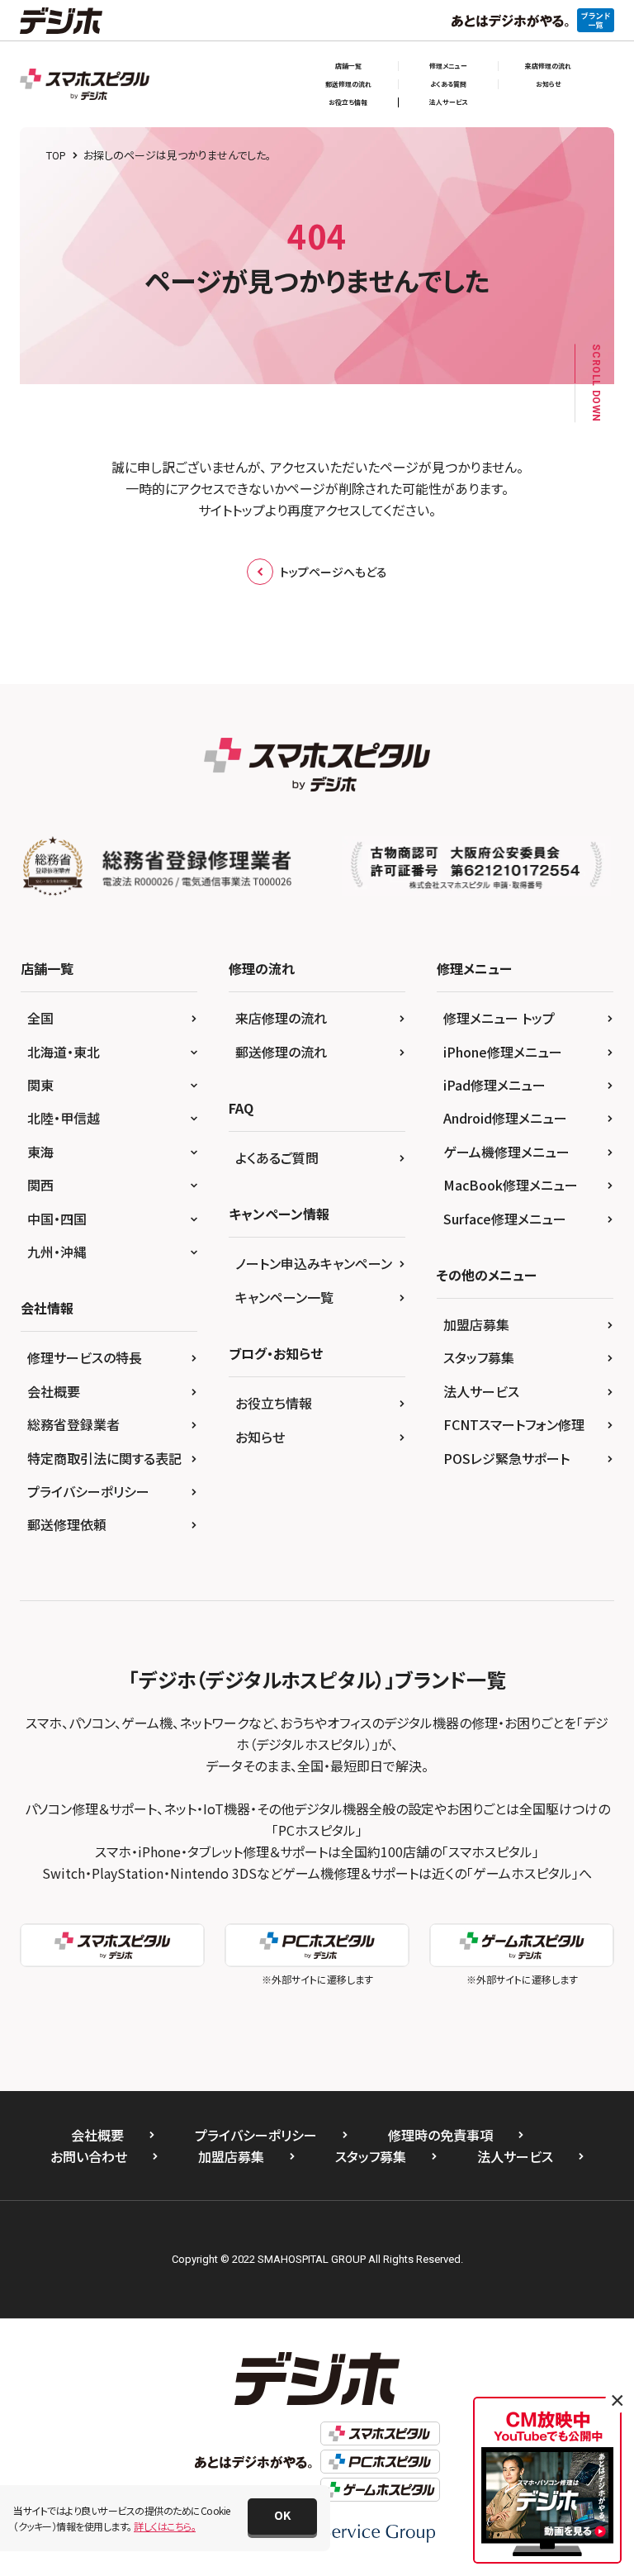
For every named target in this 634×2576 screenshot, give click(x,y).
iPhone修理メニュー (503, 1052)
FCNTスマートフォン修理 (514, 1424)
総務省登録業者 (73, 1424)
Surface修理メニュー (505, 1219)
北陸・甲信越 (64, 1118)
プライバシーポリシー (88, 1491)
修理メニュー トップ (499, 1018)
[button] (282, 2517)
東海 (40, 1152)
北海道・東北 (64, 1052)
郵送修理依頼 (67, 1524)
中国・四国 (57, 1219)
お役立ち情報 (348, 102)
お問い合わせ (89, 2156)
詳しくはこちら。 (165, 2526)
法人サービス (449, 102)
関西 (40, 1185)
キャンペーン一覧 (284, 1297)
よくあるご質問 (277, 1157)
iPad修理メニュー (494, 1085)
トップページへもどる (334, 572)
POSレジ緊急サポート (506, 1458)
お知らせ (548, 84)
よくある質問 (448, 84)
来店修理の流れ (548, 66)
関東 (40, 1085)
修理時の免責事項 (440, 2135)
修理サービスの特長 (85, 1357)
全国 (40, 1018)
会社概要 (54, 1391)
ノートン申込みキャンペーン (314, 1263)
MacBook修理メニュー (511, 1185)
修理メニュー (448, 66)
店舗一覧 (348, 66)
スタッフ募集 (479, 1357)
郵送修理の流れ (348, 84)
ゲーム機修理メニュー (506, 1152)
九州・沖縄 (57, 1252)
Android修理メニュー (505, 1118)
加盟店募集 (476, 1324)
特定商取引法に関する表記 (104, 1458)
